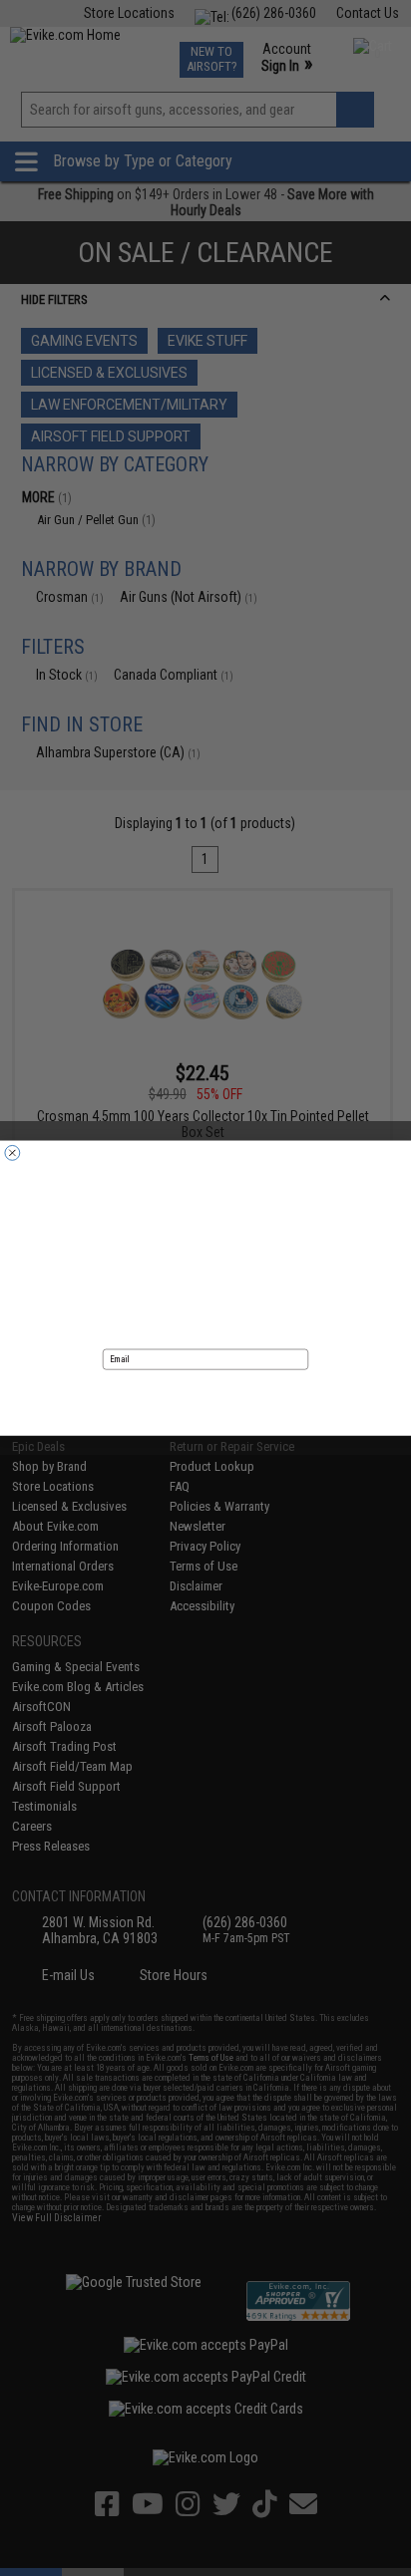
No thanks (205, 1426)
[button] (205, 1397)
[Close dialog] (12, 1152)
